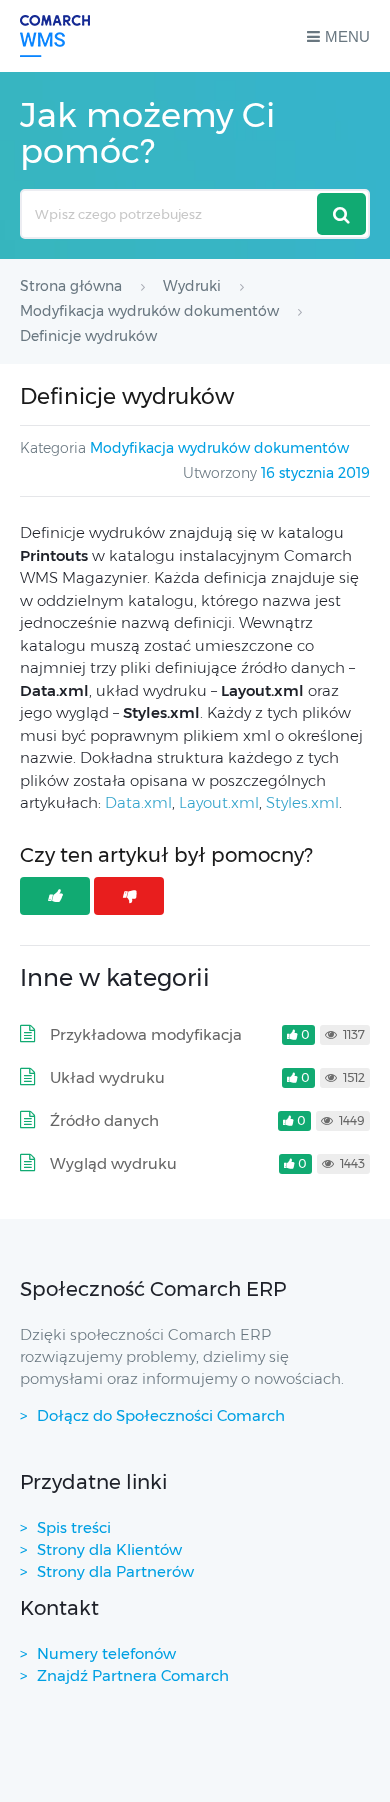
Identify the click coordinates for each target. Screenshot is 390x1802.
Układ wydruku (107, 1077)
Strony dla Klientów (109, 1549)
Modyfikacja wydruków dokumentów (219, 448)
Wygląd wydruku (113, 1163)
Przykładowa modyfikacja (146, 1034)
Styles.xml (302, 802)
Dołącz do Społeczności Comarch (161, 1415)
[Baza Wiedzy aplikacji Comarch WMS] (55, 36)
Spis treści (74, 1527)
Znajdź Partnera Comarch (133, 1675)
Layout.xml (219, 802)
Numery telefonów (106, 1653)
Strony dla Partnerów (115, 1571)
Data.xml (138, 802)
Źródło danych (104, 1120)
